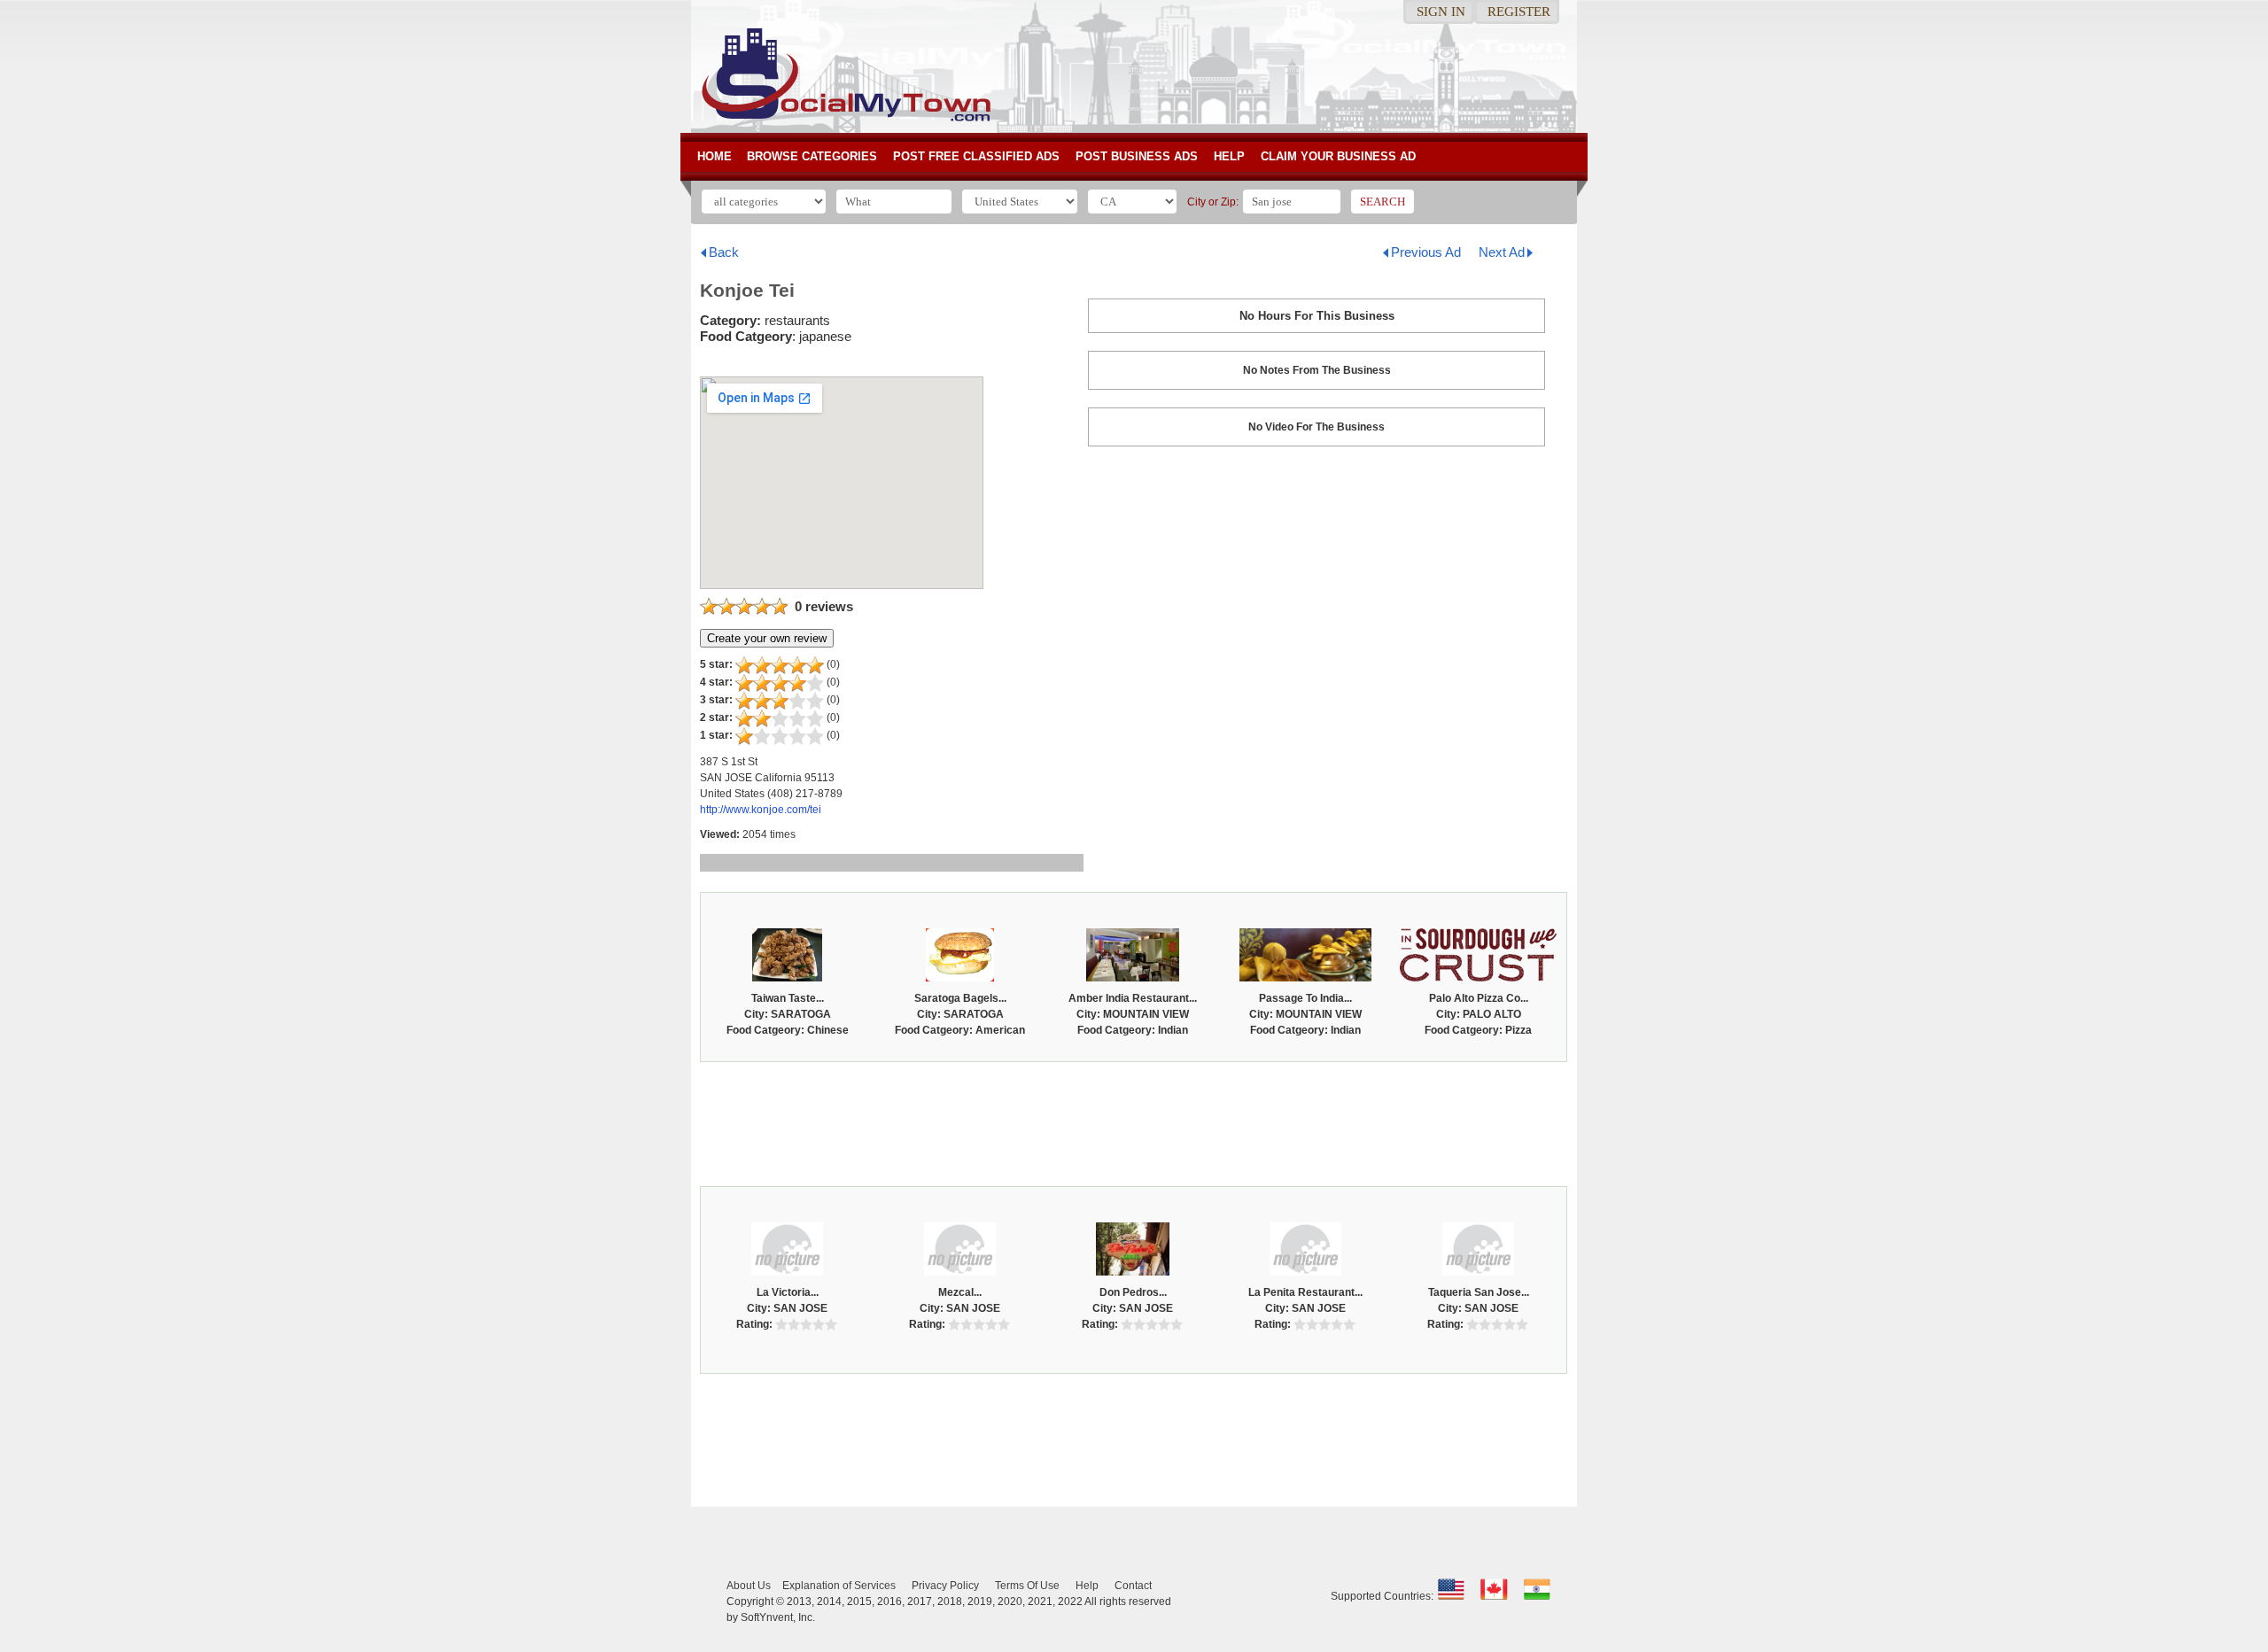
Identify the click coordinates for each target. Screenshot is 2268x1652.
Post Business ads (1137, 156)
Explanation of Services (839, 1586)
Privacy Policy (945, 1586)
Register (1519, 12)
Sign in (1441, 12)
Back (724, 252)
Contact (1133, 1586)
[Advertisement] (1134, 1120)
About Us (749, 1586)
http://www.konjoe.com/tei (761, 810)
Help (1229, 156)
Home (715, 156)
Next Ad (1502, 252)
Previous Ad (1426, 252)
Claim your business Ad (1338, 156)
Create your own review (767, 638)
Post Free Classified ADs (976, 156)
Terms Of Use (1027, 1586)
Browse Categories (812, 156)
